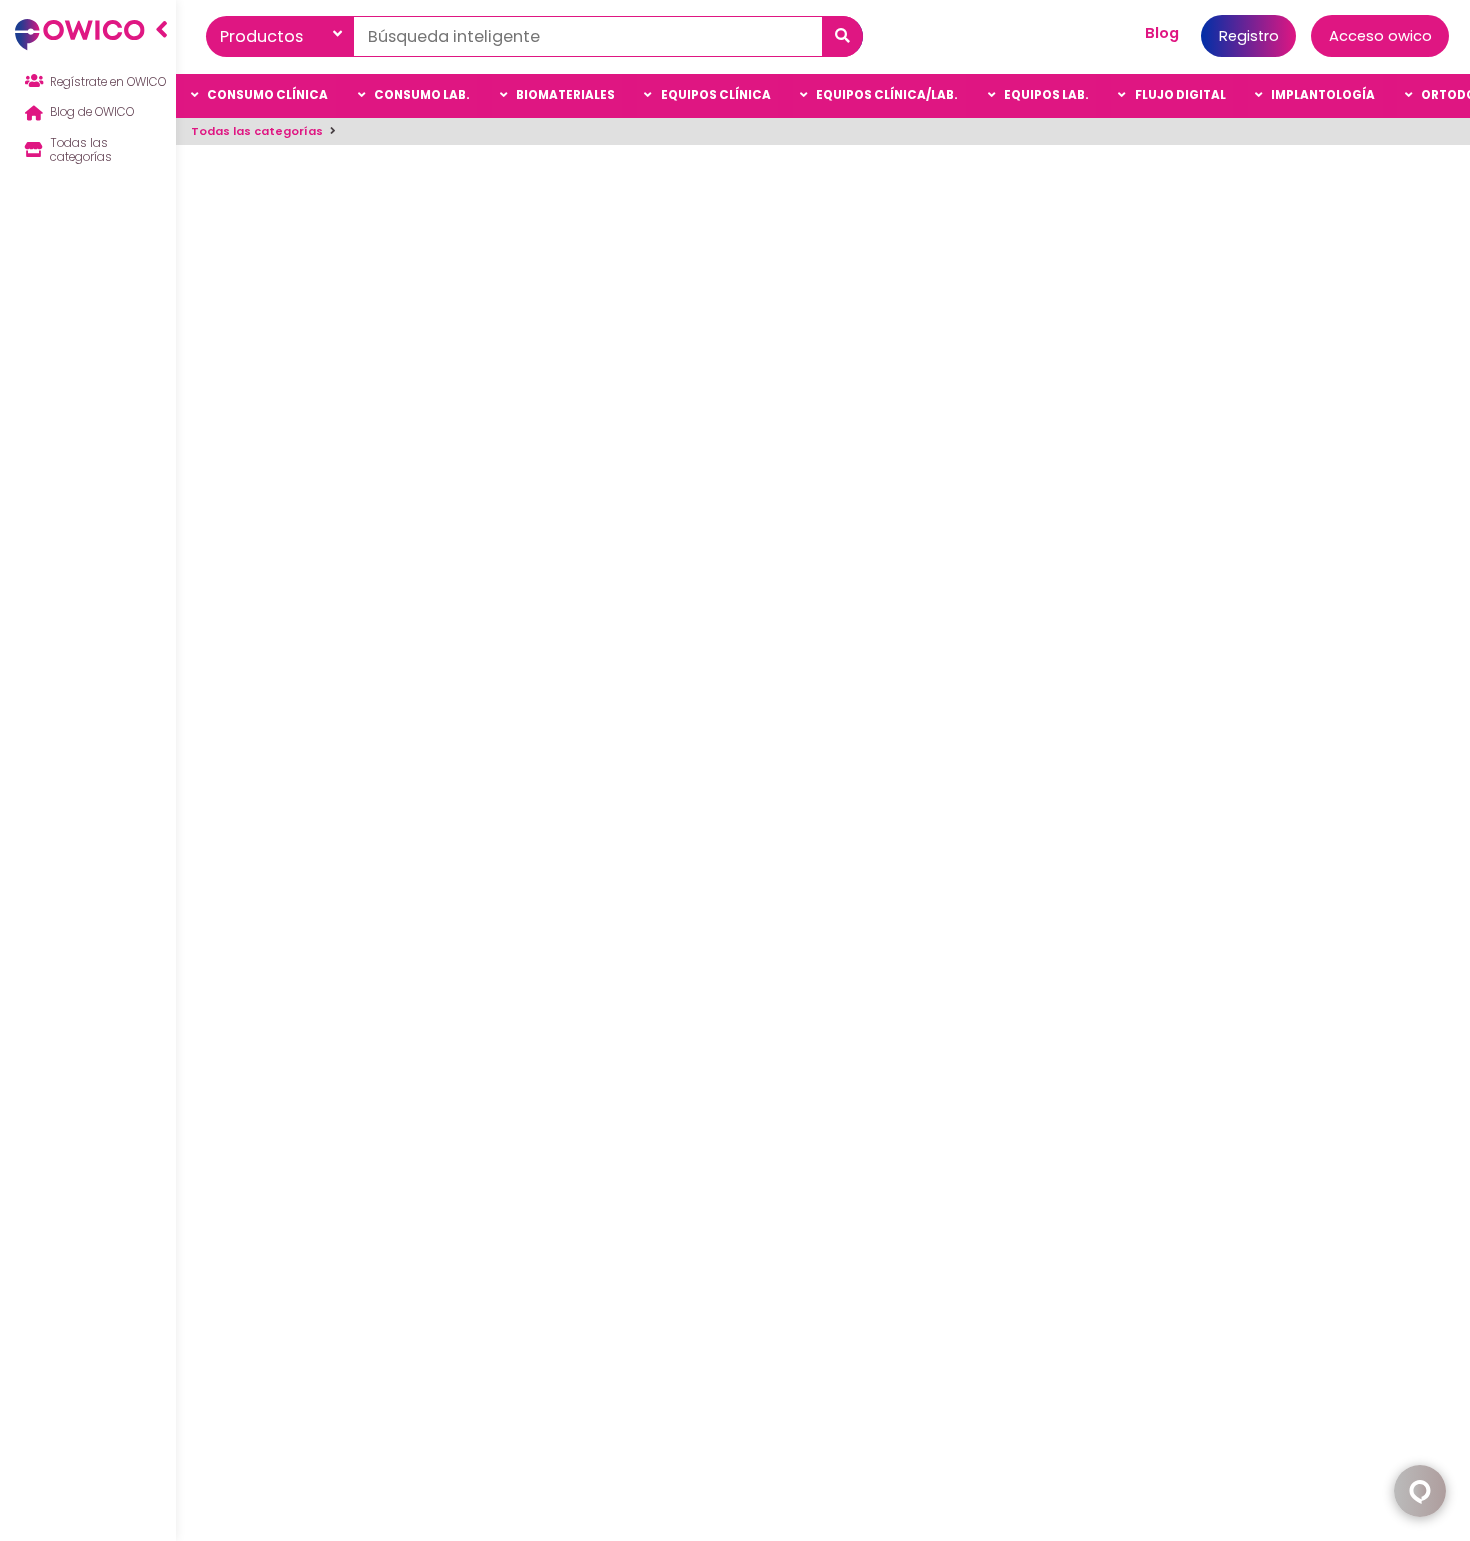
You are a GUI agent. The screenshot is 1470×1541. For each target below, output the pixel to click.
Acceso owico (1380, 36)
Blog (1162, 33)
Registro (1249, 36)
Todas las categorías (257, 131)
